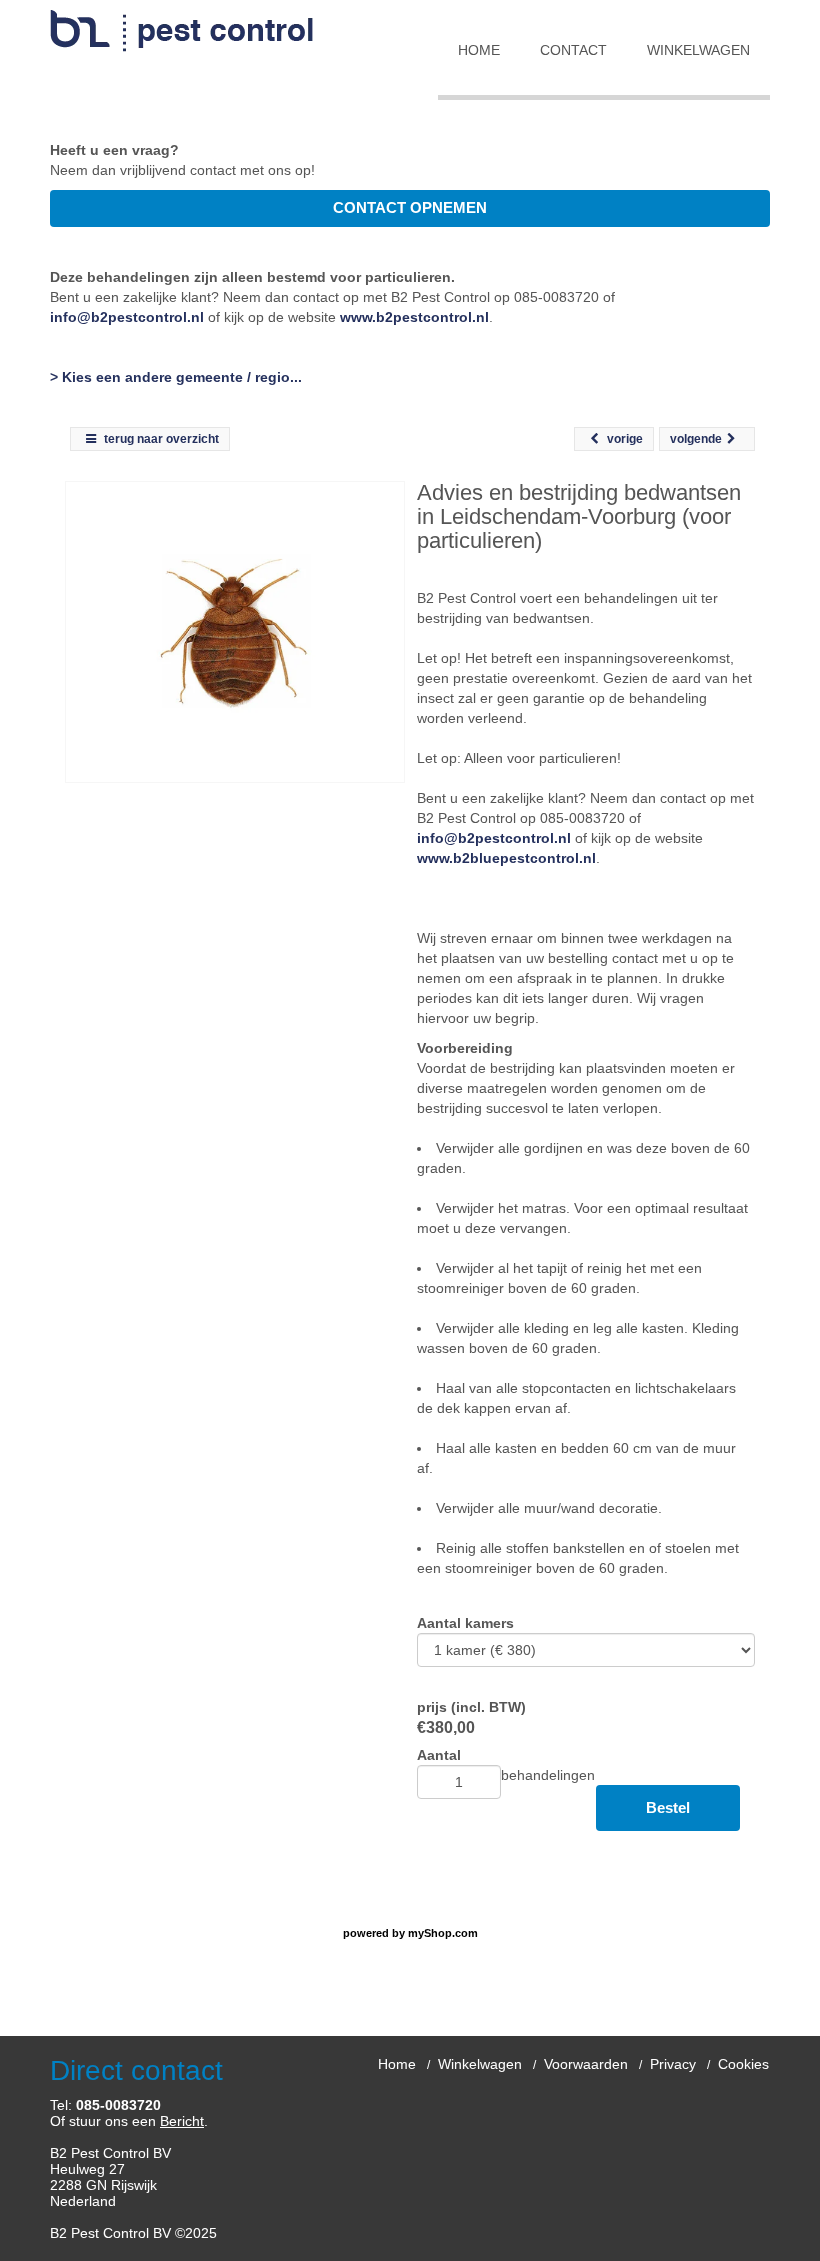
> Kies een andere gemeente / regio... (176, 377)
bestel (668, 1807)
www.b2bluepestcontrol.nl (506, 858)
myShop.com (443, 1933)
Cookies (743, 2064)
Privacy (673, 2064)
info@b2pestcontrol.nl (127, 317)
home (479, 50)
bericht (182, 2121)
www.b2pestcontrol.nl (414, 317)
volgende (696, 439)
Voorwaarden (586, 2064)
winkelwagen (698, 50)
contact (573, 50)
